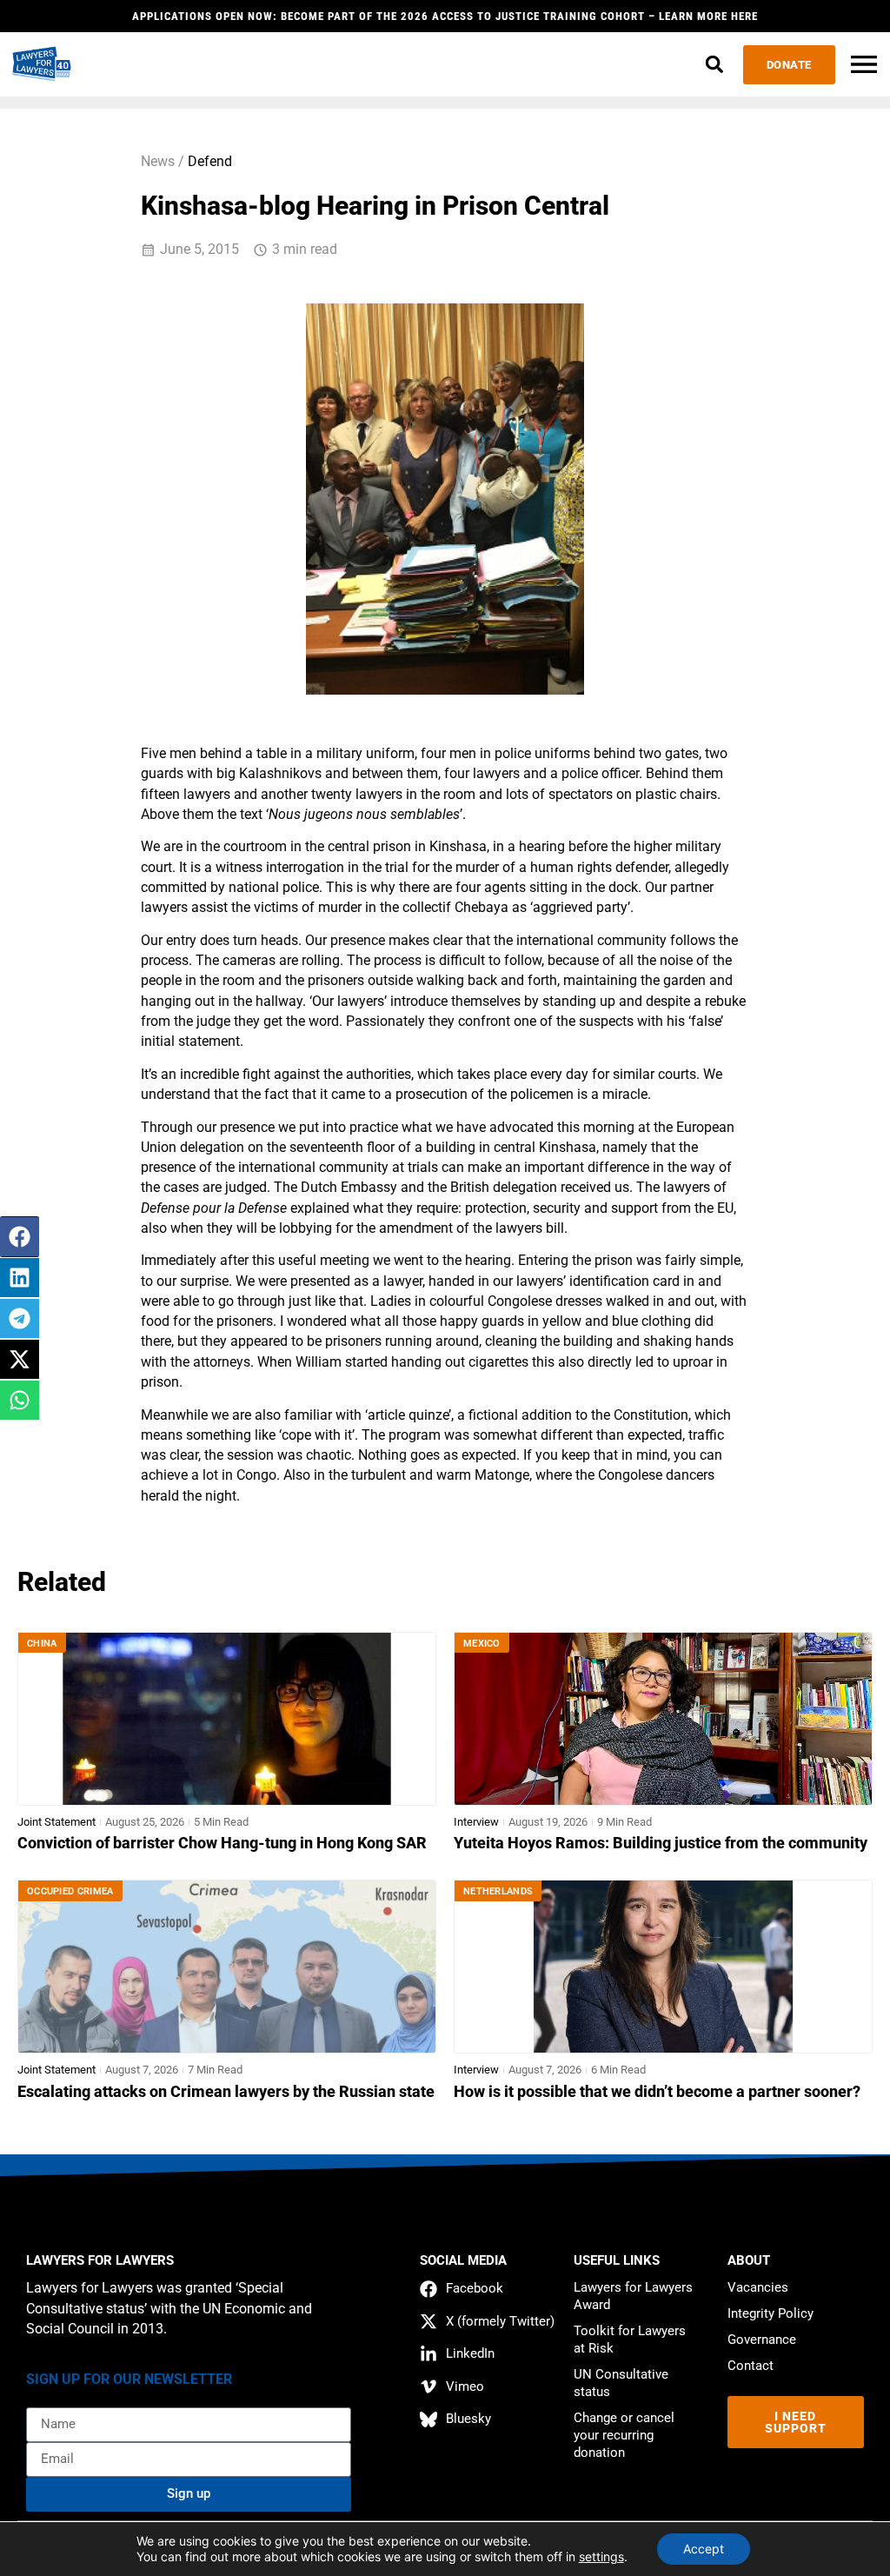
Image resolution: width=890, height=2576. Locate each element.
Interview (476, 1822)
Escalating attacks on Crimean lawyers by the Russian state (226, 2092)
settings (601, 2556)
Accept (704, 2549)
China (42, 1644)
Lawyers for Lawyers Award (633, 2296)
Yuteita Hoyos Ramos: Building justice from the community (661, 1843)
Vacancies (758, 2287)
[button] (715, 65)
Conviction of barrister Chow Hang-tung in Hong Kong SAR (222, 1843)
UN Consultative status (621, 2383)
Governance (762, 2340)
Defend (210, 162)
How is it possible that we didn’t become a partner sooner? (657, 2092)
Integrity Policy (770, 2313)
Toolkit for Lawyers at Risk (630, 2340)
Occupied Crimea (70, 1891)
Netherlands (498, 1891)
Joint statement (56, 1822)
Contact (751, 2366)
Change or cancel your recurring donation (624, 2435)
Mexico (482, 1644)
